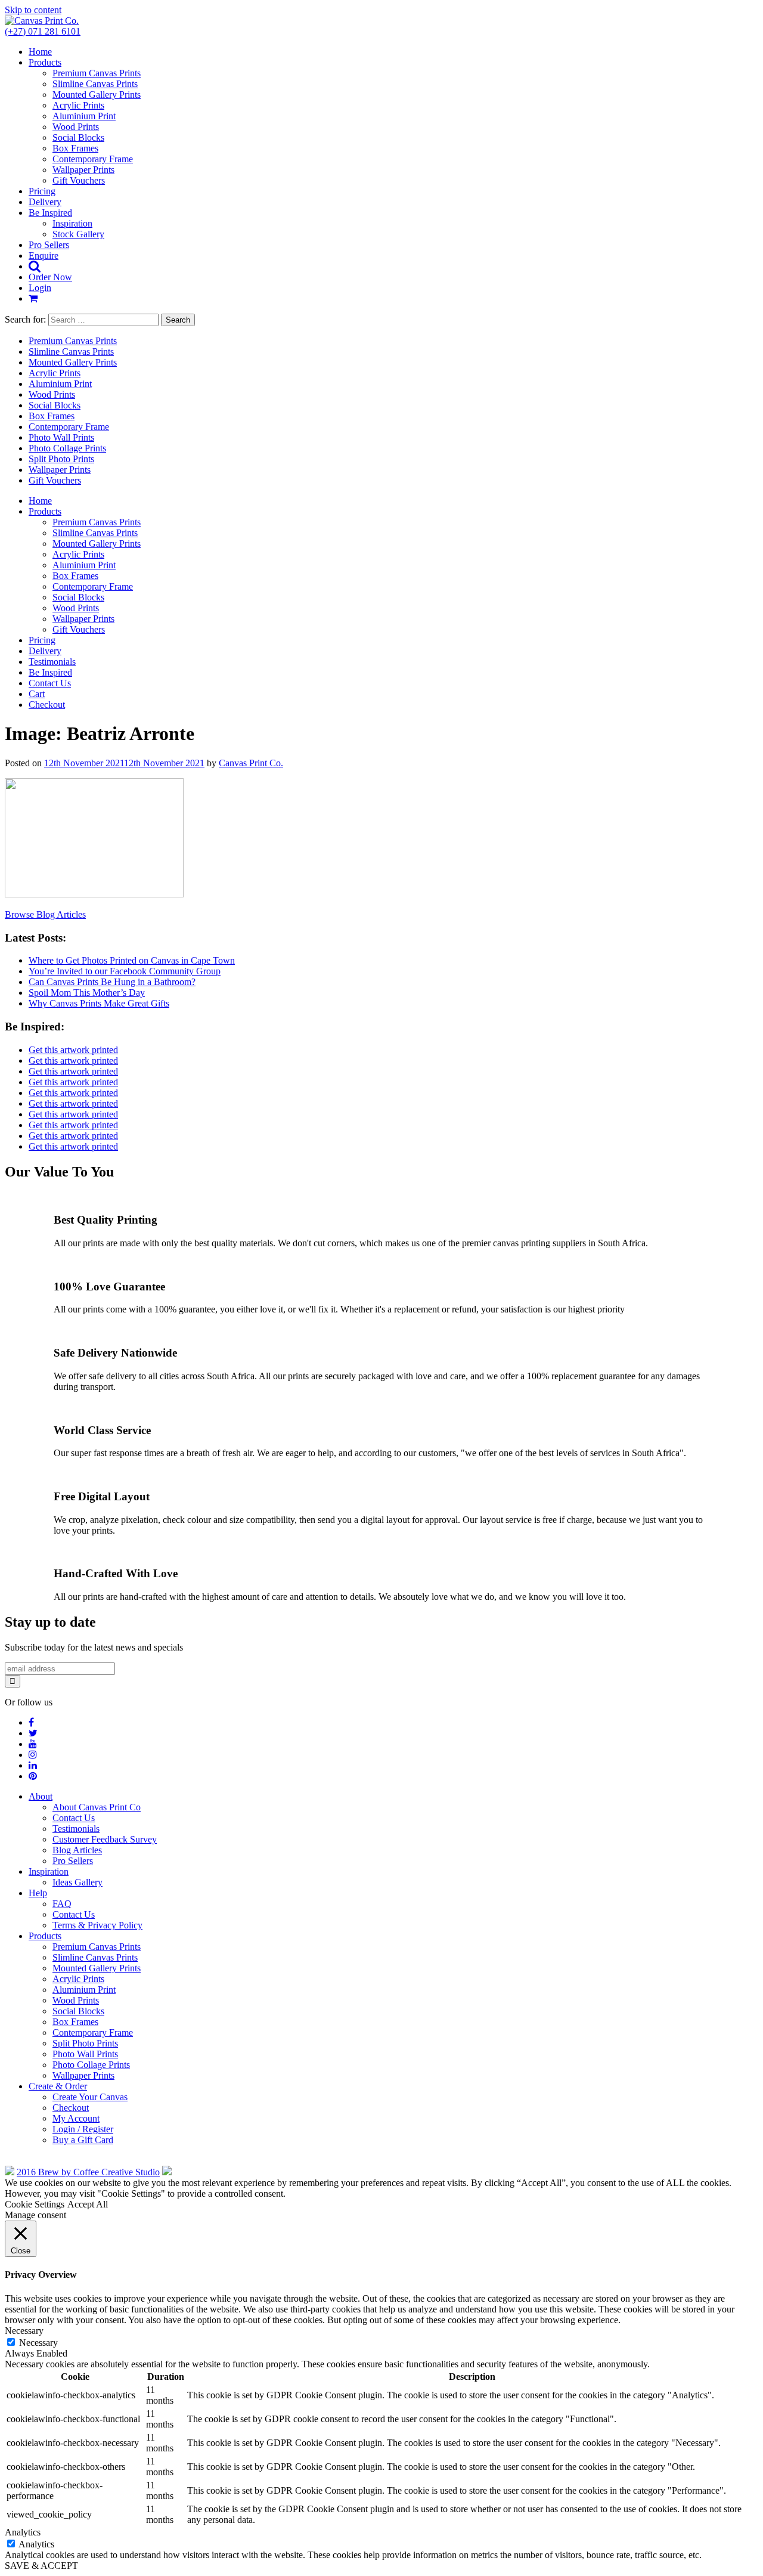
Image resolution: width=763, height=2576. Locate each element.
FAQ (62, 1904)
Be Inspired (50, 213)
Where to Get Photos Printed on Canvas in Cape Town (132, 960)
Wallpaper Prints (83, 170)
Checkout (47, 705)
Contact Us (50, 683)
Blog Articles (77, 1850)
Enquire (44, 256)
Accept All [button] (88, 2204)
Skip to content (33, 10)
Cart (37, 694)
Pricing (42, 191)
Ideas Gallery (77, 1882)
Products (45, 62)
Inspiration (72, 223)
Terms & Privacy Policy (97, 1925)
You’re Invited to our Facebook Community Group (125, 971)
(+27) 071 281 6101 (43, 31)
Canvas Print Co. (251, 763)
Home (40, 52)
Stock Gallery (78, 234)
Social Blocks (78, 137)
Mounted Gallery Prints (97, 95)
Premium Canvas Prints (97, 73)
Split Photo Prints (61, 459)
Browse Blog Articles (45, 914)
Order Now (50, 277)
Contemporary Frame (93, 159)
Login (40, 288)
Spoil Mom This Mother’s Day (87, 993)
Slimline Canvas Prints (95, 84)
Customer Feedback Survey (105, 1839)
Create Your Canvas (90, 2097)
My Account (76, 2118)
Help (38, 1893)
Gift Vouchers (79, 180)
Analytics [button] (23, 2532)
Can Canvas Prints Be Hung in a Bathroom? (112, 982)
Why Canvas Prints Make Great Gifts (99, 1003)
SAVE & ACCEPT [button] (41, 2566)
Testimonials (52, 662)
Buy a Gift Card (83, 2140)
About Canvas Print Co (97, 1807)
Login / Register (83, 2129)
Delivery (45, 202)
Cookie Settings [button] (35, 2204)
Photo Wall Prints (61, 437)
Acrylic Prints (78, 105)
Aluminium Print (84, 116)
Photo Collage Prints (67, 448)
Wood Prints (76, 127)
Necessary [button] (24, 2331)
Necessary (38, 2343)
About (41, 1796)
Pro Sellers (49, 245)
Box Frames (75, 148)
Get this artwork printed (73, 1050)
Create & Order (58, 2086)
